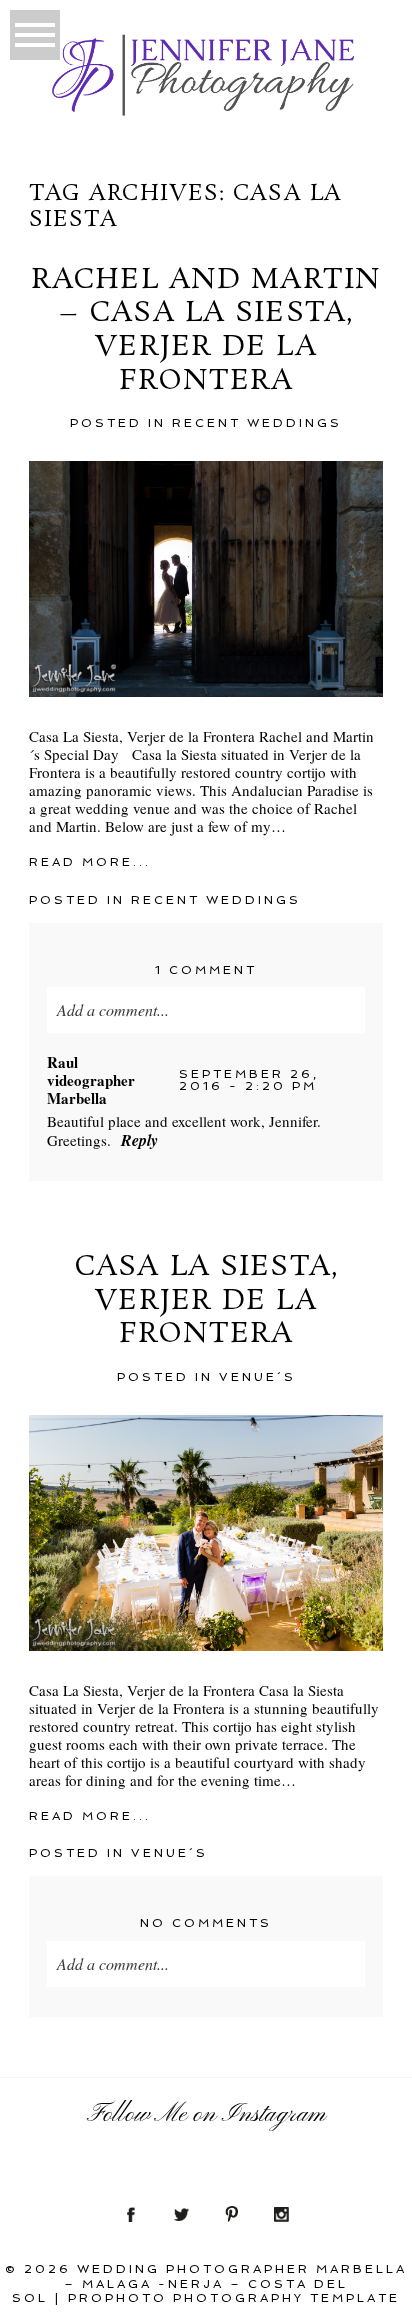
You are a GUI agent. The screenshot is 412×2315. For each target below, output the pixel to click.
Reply (139, 1140)
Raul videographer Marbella (91, 1080)
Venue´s (257, 1377)
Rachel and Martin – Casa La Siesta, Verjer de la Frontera (206, 331)
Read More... (90, 862)
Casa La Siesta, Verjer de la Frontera (206, 1301)
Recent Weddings (257, 423)
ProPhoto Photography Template (234, 2298)
